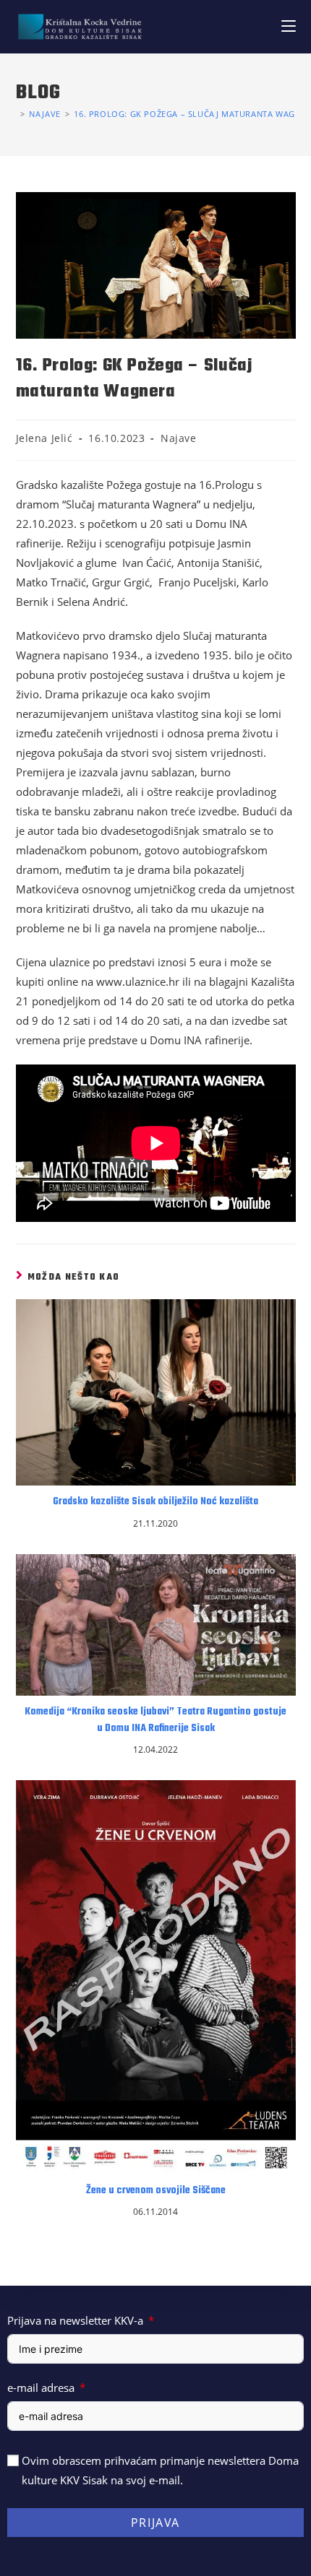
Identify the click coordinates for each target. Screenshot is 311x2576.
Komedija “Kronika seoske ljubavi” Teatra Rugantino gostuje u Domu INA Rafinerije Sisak (155, 1720)
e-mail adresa (41, 2388)
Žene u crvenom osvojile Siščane (156, 2191)
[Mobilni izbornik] (289, 26)
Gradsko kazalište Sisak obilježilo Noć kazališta (155, 1502)
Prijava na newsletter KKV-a (75, 2320)
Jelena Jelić (44, 438)
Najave (179, 438)
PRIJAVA (155, 2523)
